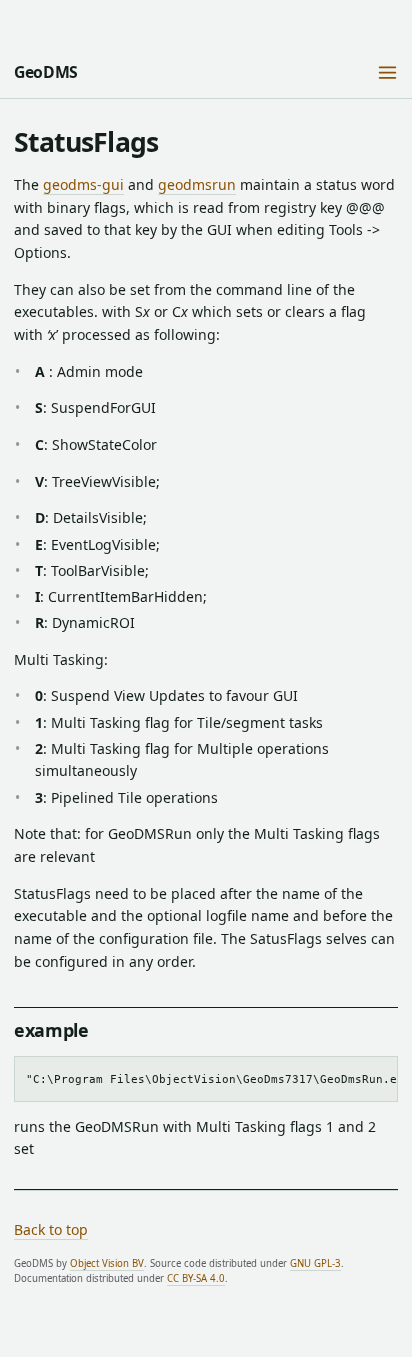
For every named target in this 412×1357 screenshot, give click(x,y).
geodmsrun (197, 184)
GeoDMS (46, 72)
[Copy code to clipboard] (376, 1076)
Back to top (51, 1229)
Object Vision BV (107, 1263)
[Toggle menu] (387, 73)
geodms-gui (83, 184)
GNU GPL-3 (315, 1263)
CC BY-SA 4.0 (196, 1278)
